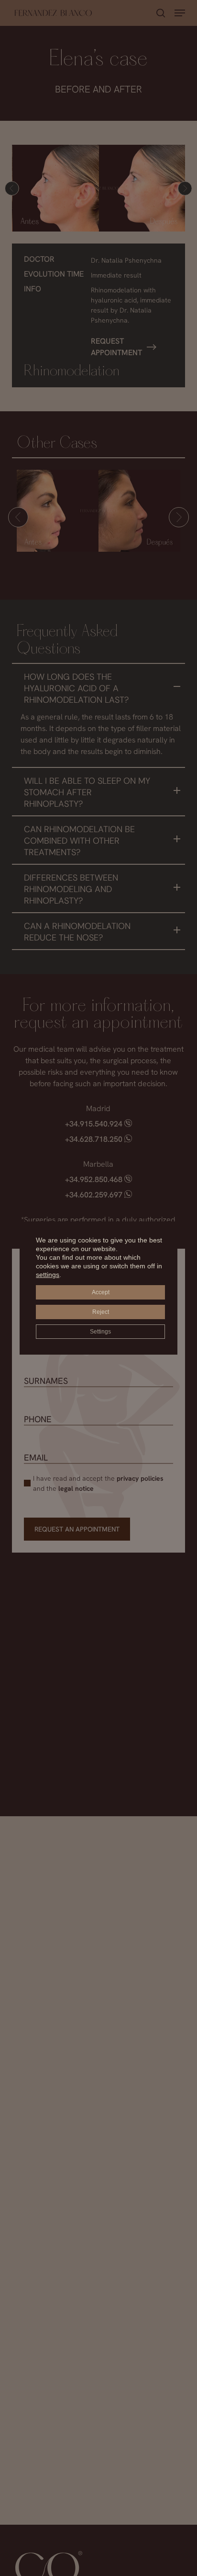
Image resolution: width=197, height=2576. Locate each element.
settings (48, 1275)
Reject (101, 1312)
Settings (100, 1332)
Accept (101, 1292)
